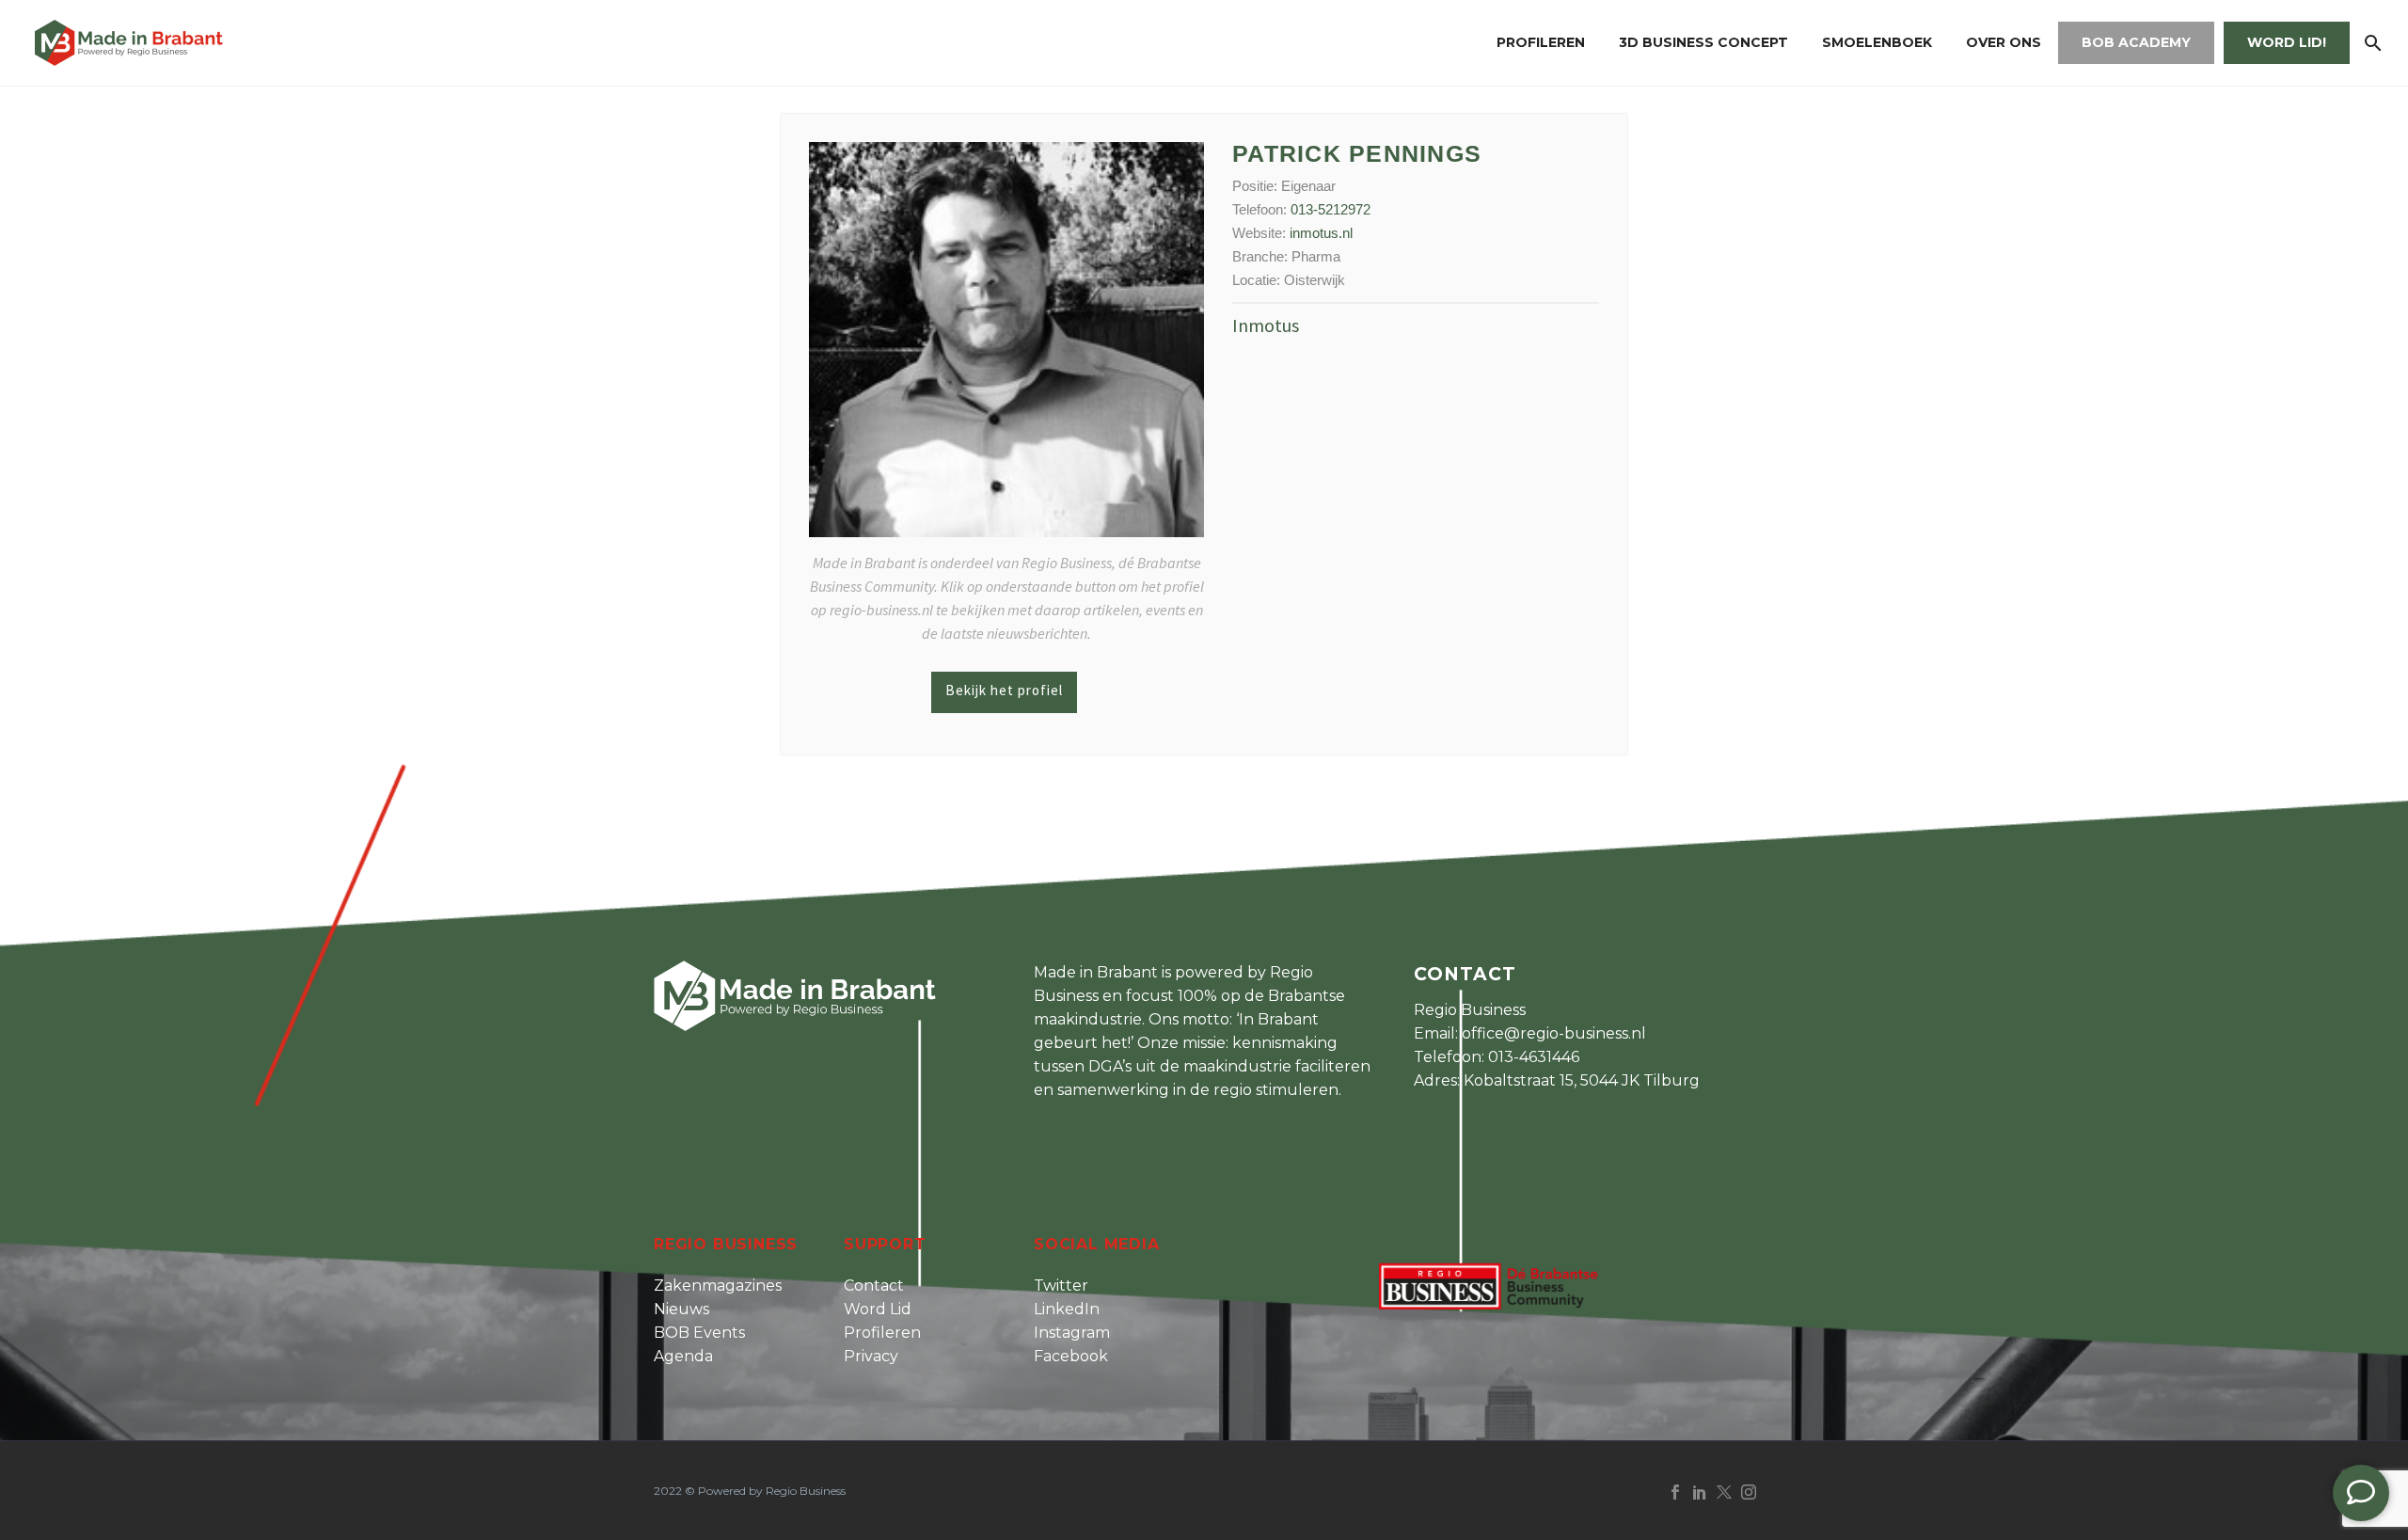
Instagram (1072, 1333)
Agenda (683, 1356)
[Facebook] (1675, 1492)
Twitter (1061, 1286)
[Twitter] (1724, 1492)
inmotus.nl (1321, 233)
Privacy (871, 1356)
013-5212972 (1331, 209)
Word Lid (878, 1309)
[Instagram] (1749, 1492)
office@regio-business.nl (1554, 1033)
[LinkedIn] (1700, 1492)
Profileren (1541, 42)
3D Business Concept (1703, 42)
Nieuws (681, 1309)
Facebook (1071, 1356)
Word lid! (2287, 42)
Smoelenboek (1877, 42)
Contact (874, 1286)
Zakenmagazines (718, 1286)
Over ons (2004, 42)
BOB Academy (2136, 42)
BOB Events (699, 1333)
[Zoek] (2371, 43)
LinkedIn (1067, 1309)
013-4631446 (1534, 1057)
